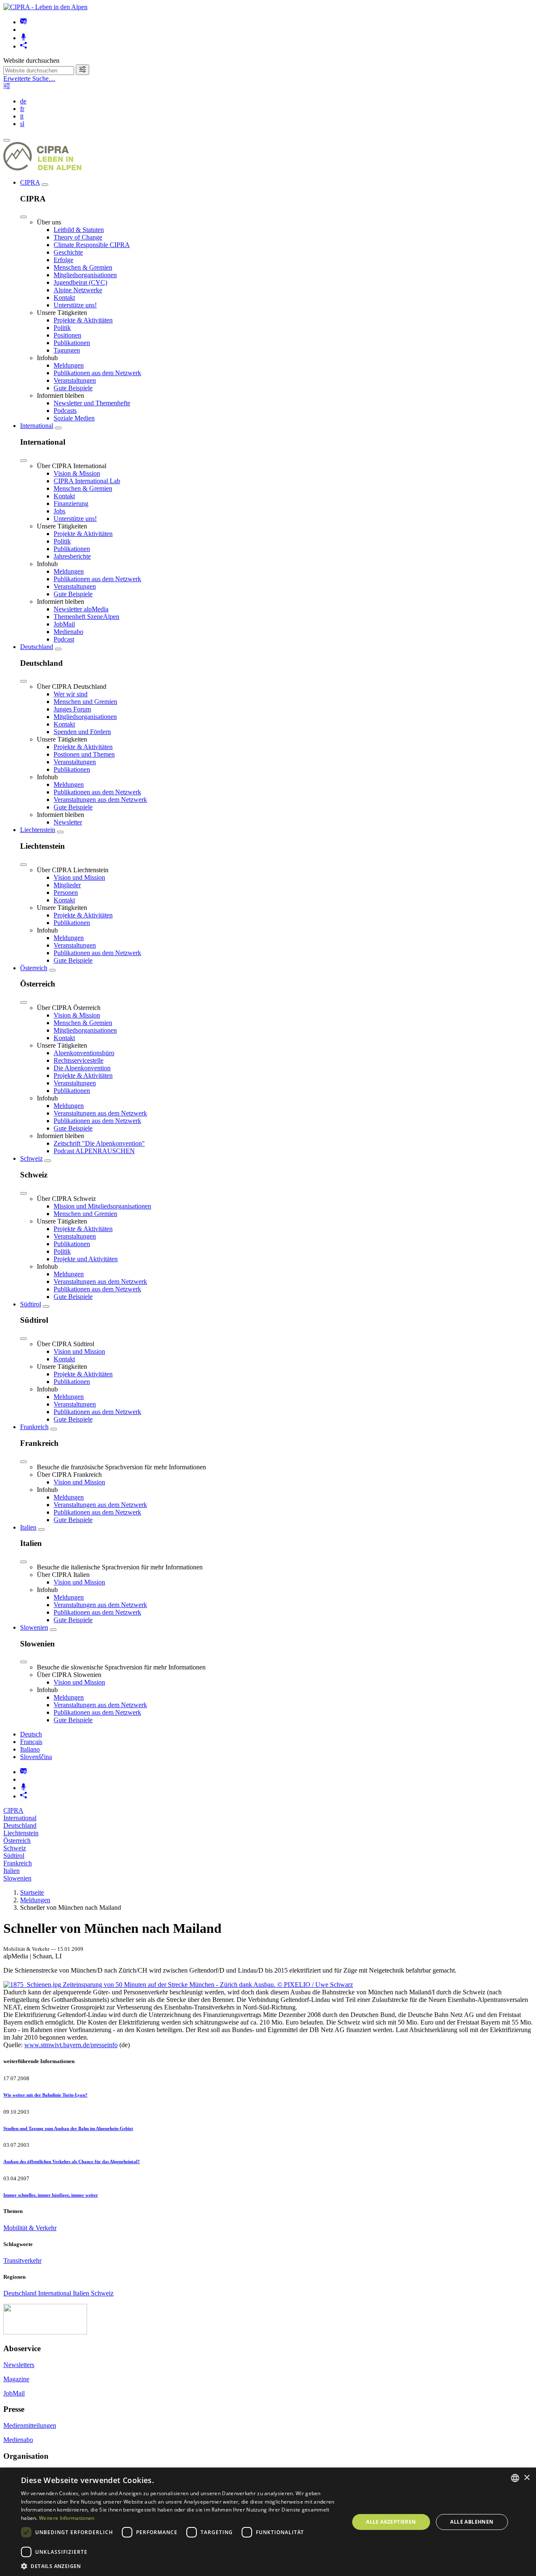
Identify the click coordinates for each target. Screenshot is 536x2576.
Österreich (34, 968)
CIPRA (30, 182)
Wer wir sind (71, 694)
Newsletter (68, 822)
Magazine (16, 2379)
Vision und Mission (79, 877)
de (23, 101)
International (37, 426)
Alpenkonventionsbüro (84, 1053)
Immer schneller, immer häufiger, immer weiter (51, 2195)
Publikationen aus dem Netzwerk (97, 373)
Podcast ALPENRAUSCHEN (94, 1151)
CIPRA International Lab (87, 481)
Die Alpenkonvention (82, 1068)
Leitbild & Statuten (79, 230)
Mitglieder (67, 885)
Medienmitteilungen (30, 2425)
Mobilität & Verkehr (30, 2228)
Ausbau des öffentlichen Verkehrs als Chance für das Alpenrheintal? (72, 2161)
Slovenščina (36, 1757)
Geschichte (68, 252)
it (22, 116)
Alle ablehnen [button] (472, 2522)
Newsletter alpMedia (81, 609)
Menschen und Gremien (85, 702)
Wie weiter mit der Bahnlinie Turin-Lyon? (45, 2095)
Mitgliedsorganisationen (85, 275)
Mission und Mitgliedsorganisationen (102, 1206)
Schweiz (31, 1158)
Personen (66, 893)
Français (31, 1742)
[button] (180, 2566)
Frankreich (34, 1427)
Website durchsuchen (31, 61)
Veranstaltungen (75, 380)
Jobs (59, 511)
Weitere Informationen (67, 2518)
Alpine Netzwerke (78, 290)
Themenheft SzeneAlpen (86, 617)
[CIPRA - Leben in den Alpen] (45, 7)
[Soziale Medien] (23, 46)
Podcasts (65, 411)
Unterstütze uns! (75, 305)
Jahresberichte (72, 556)
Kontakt (64, 298)
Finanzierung (71, 504)
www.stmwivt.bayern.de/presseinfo (71, 2045)
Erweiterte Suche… (29, 79)
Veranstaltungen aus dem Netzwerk (100, 800)
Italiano (30, 1749)
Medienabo (68, 632)
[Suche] (82, 70)
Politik (62, 328)
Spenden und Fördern (82, 732)
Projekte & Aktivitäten (83, 320)
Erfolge (63, 260)
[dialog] (268, 2522)
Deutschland (37, 647)
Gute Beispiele (73, 388)
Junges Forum (72, 709)
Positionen (67, 335)
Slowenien (34, 1627)
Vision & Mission (77, 473)
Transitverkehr (22, 2260)
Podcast (64, 639)
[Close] (23, 217)
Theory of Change (78, 237)
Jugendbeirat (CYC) (80, 282)
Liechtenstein (38, 830)
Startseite (32, 1892)
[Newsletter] (23, 22)
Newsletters (19, 2365)
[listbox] (515, 2478)
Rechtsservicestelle (79, 1060)
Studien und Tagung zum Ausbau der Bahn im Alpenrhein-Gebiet (68, 2128)
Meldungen (69, 365)
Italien (28, 1527)
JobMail (64, 624)
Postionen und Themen (84, 754)
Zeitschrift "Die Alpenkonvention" (99, 1143)
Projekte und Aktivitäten (86, 1259)
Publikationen (72, 343)
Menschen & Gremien (83, 267)
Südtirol (31, 1304)
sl (22, 124)
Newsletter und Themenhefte (92, 403)
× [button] (527, 2478)
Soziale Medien (74, 418)
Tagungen (67, 350)
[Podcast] (23, 38)
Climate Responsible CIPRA (92, 245)
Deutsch (31, 1734)
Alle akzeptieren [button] (391, 2522)
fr (22, 109)
